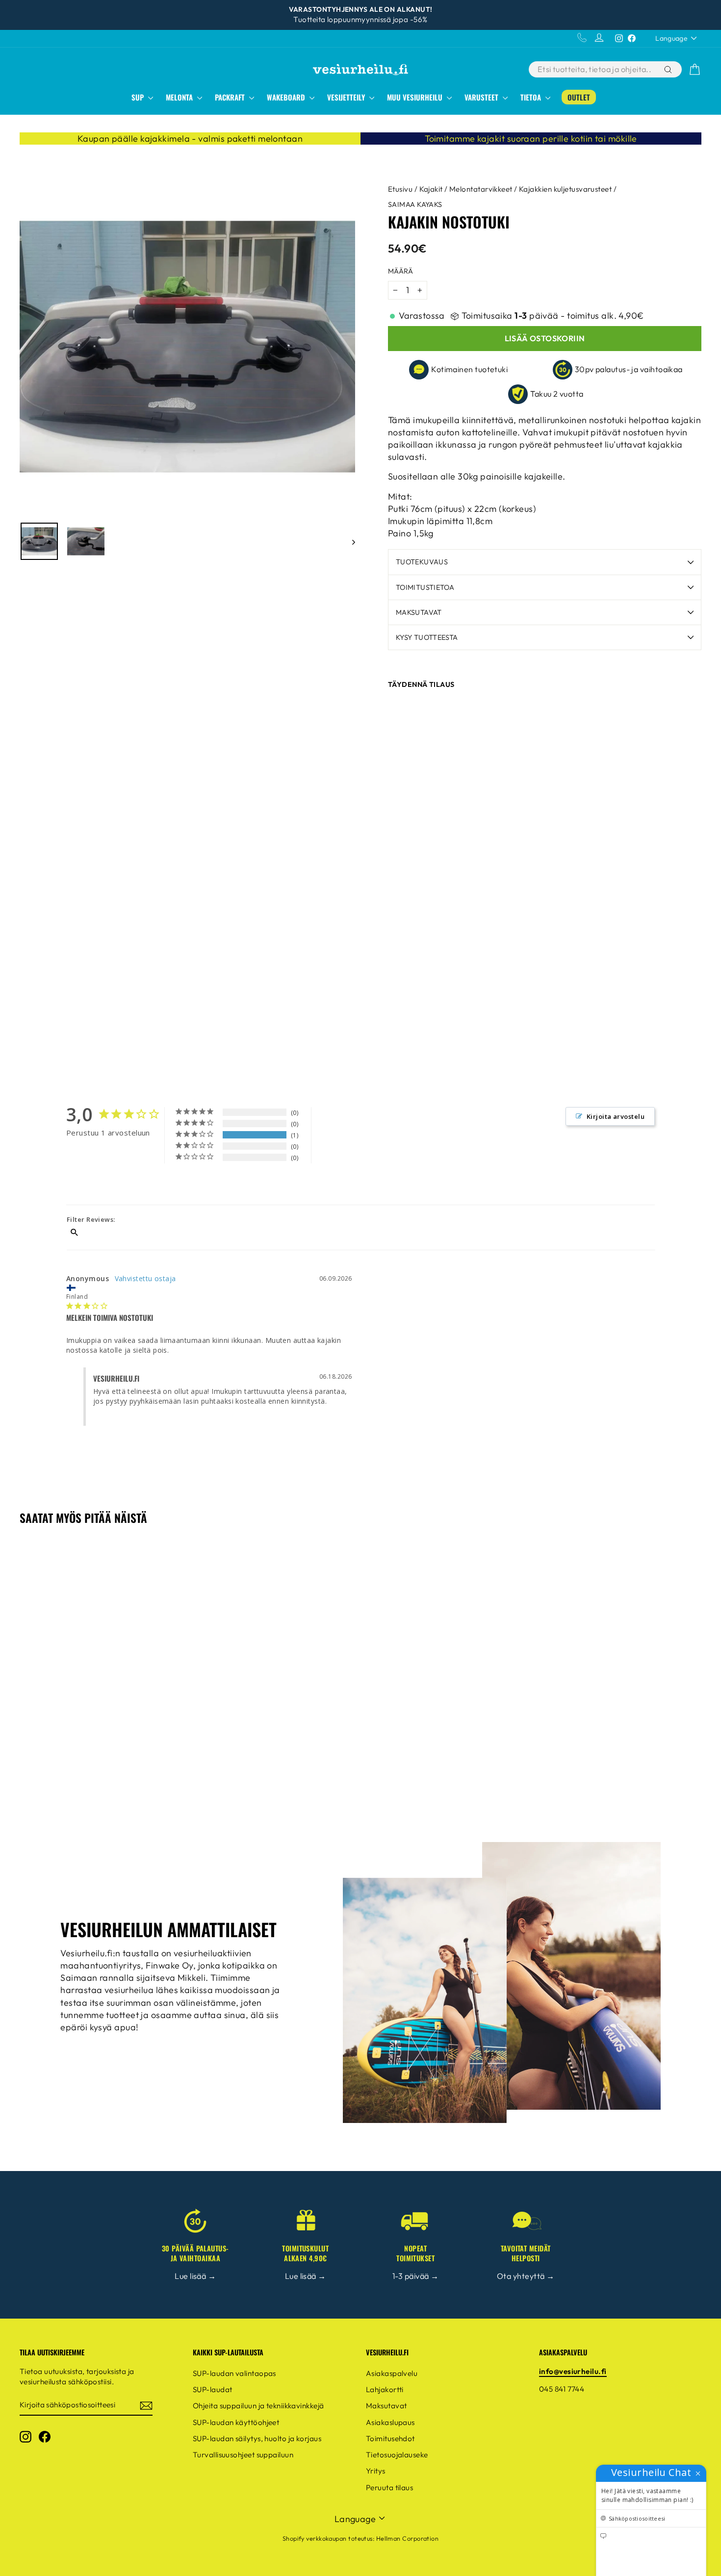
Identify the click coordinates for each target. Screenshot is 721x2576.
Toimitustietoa (425, 587)
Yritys (376, 2471)
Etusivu (400, 189)
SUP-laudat (213, 2389)
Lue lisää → (195, 2276)
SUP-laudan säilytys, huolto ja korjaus (257, 2438)
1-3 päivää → (415, 2276)
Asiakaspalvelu (392, 2373)
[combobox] (595, 69)
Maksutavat (419, 612)
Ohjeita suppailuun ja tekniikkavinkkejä (258, 2406)
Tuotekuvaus (422, 562)
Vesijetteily (347, 97)
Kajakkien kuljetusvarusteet (565, 189)
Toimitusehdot (390, 2438)
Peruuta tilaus (389, 2488)
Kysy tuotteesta (427, 637)
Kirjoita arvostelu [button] (616, 1116)
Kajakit (431, 189)
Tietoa (532, 97)
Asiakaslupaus (390, 2422)
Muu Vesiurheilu (416, 97)
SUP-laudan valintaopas (234, 2373)
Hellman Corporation (408, 2538)
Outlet (579, 97)
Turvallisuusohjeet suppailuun (243, 2455)
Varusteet (482, 97)
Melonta (180, 97)
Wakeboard (287, 97)
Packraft (231, 97)
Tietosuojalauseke (397, 2455)
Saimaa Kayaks (415, 204)
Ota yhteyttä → (526, 2276)
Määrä (400, 271)
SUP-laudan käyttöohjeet (236, 2422)
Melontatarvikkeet (481, 189)
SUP (139, 97)
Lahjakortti (385, 2389)
